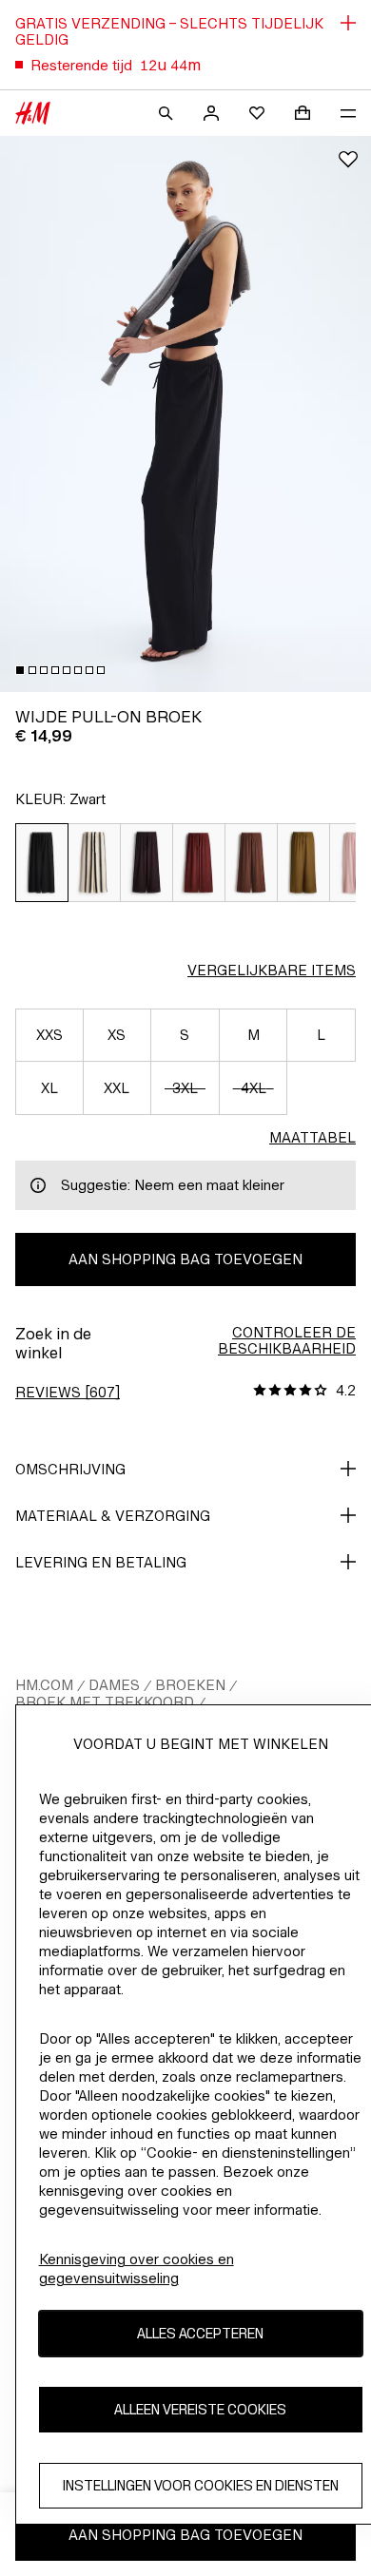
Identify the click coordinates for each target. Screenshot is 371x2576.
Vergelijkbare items (272, 970)
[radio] (42, 863)
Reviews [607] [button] (68, 1392)
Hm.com (44, 1685)
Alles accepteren (200, 2333)
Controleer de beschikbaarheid (287, 1340)
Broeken (190, 1685)
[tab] (20, 670)
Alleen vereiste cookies (200, 2409)
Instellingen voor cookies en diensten (201, 2485)
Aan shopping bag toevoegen (185, 1259)
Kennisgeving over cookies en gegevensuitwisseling (137, 2268)
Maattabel (312, 1137)
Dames (114, 1685)
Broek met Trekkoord (105, 1702)
